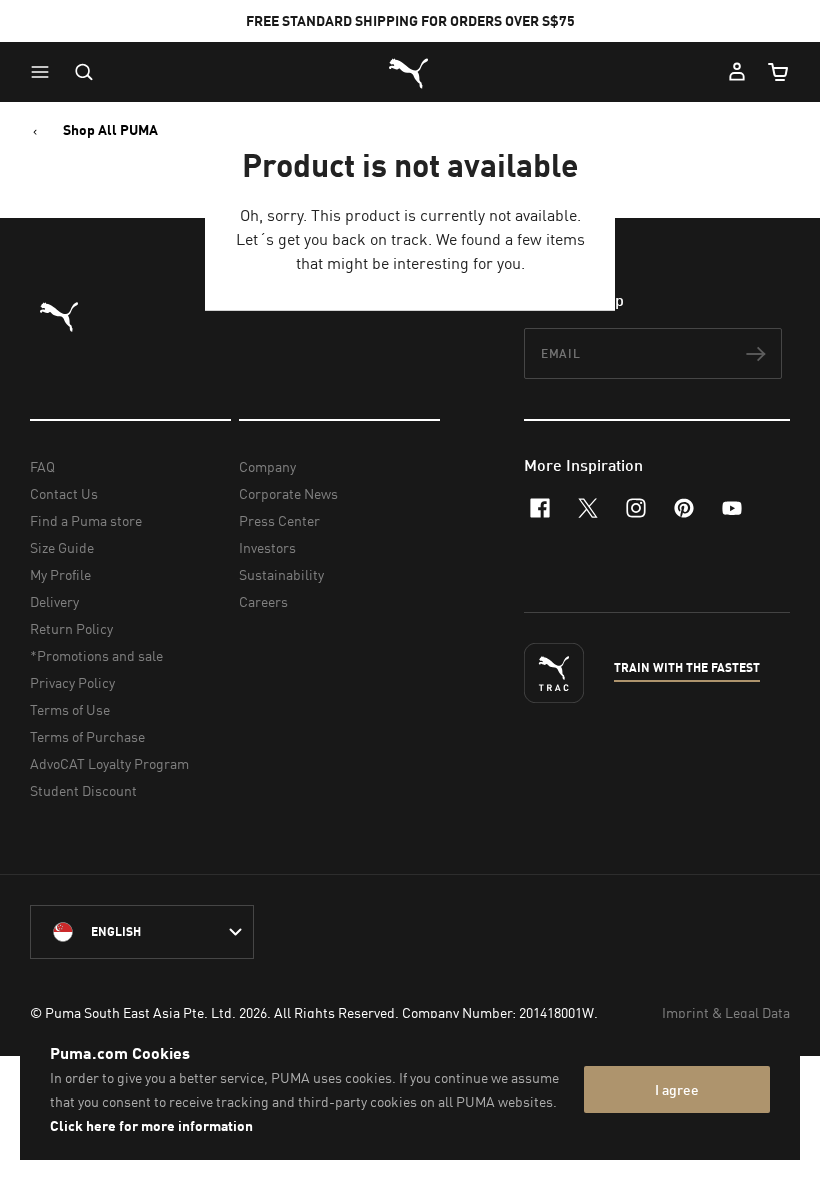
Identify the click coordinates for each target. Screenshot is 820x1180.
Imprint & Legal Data (726, 1012)
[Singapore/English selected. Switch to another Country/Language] (142, 932)
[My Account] (737, 72)
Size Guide (62, 547)
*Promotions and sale (96, 655)
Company (267, 466)
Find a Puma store (86, 520)
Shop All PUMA (110, 130)
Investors (267, 547)
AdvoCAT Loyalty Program (109, 763)
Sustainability (281, 574)
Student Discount (83, 790)
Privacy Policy (72, 682)
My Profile (60, 574)
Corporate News (288, 493)
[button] (45, 72)
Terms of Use (70, 709)
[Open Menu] (45, 72)
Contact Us (64, 493)
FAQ (42, 466)
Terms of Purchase (87, 736)
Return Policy (71, 628)
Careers (263, 601)
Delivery (54, 601)
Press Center (279, 520)
